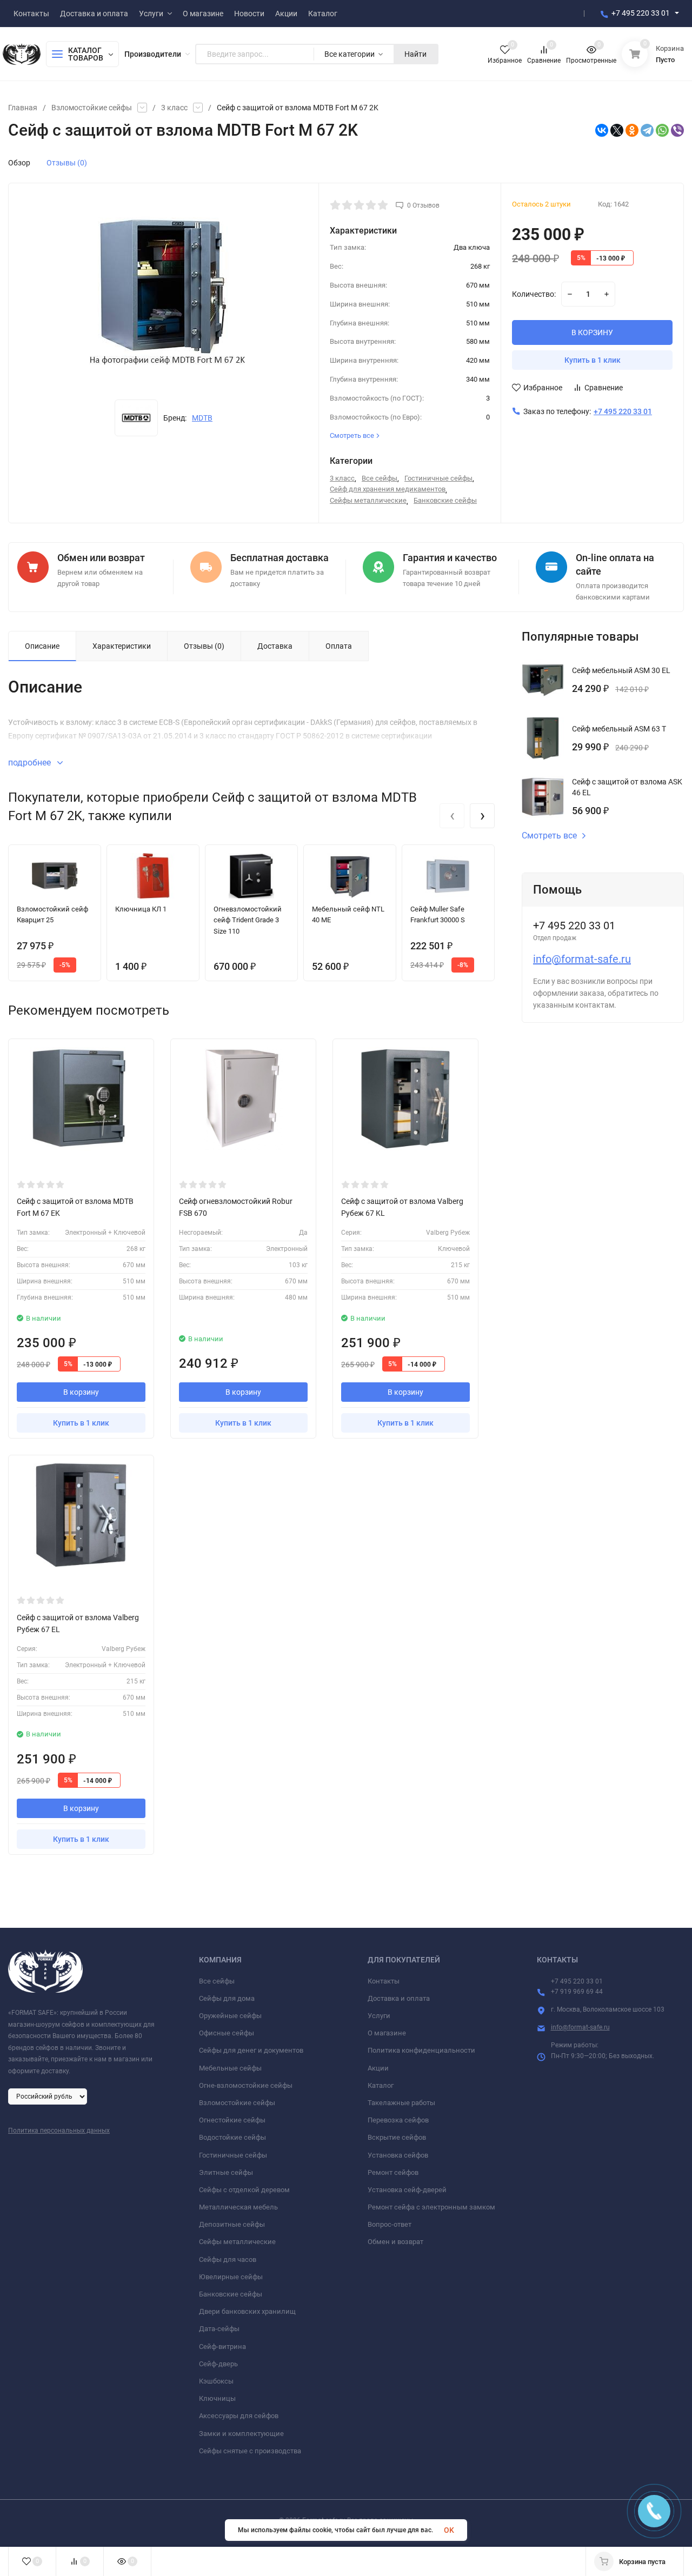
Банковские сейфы (445, 500)
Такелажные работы (401, 2103)
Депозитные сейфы (232, 2224)
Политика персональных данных (59, 2131)
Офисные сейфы (227, 2033)
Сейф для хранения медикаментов (388, 489)
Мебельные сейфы (230, 2068)
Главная (23, 108)
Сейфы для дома (227, 1998)
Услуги (379, 2016)
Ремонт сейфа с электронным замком (431, 2207)
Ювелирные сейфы (231, 2277)
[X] (617, 130)
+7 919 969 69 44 (577, 1992)
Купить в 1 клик (593, 360)
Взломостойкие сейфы (92, 108)
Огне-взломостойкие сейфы (246, 2085)
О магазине (387, 2033)
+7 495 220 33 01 (641, 13)
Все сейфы (380, 478)
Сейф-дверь (218, 2364)
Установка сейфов (398, 2155)
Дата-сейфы (219, 2329)
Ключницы (217, 2398)
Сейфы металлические (368, 500)
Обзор (19, 163)
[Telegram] (647, 130)
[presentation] (452, 816)
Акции (378, 2068)
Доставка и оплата (399, 1998)
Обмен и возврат (395, 2242)
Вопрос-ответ (390, 2224)
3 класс (174, 108)
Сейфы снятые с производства (250, 2451)
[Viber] (677, 130)
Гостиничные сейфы (438, 478)
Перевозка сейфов (398, 2120)
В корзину (81, 1392)
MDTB (202, 418)
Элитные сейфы (226, 2172)
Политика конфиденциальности (421, 2050)
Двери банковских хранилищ (247, 2311)
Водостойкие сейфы (232, 2137)
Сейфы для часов (228, 2259)
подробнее (31, 763)
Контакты (384, 1981)
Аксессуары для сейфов (239, 2416)
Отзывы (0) (67, 163)
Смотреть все (549, 836)
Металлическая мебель (238, 2207)
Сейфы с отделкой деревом (244, 2190)
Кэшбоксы (216, 2381)
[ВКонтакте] (602, 130)
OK (449, 2530)
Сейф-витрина (222, 2347)
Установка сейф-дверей (407, 2190)
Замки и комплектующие (241, 2434)
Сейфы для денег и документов (251, 2050)
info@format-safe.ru (582, 959)
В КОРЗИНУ (592, 332)
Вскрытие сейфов (397, 2137)
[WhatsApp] (662, 130)
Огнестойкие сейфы (232, 2120)
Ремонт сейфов (393, 2172)
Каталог (381, 2085)
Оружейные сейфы (230, 2016)
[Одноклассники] (632, 130)
